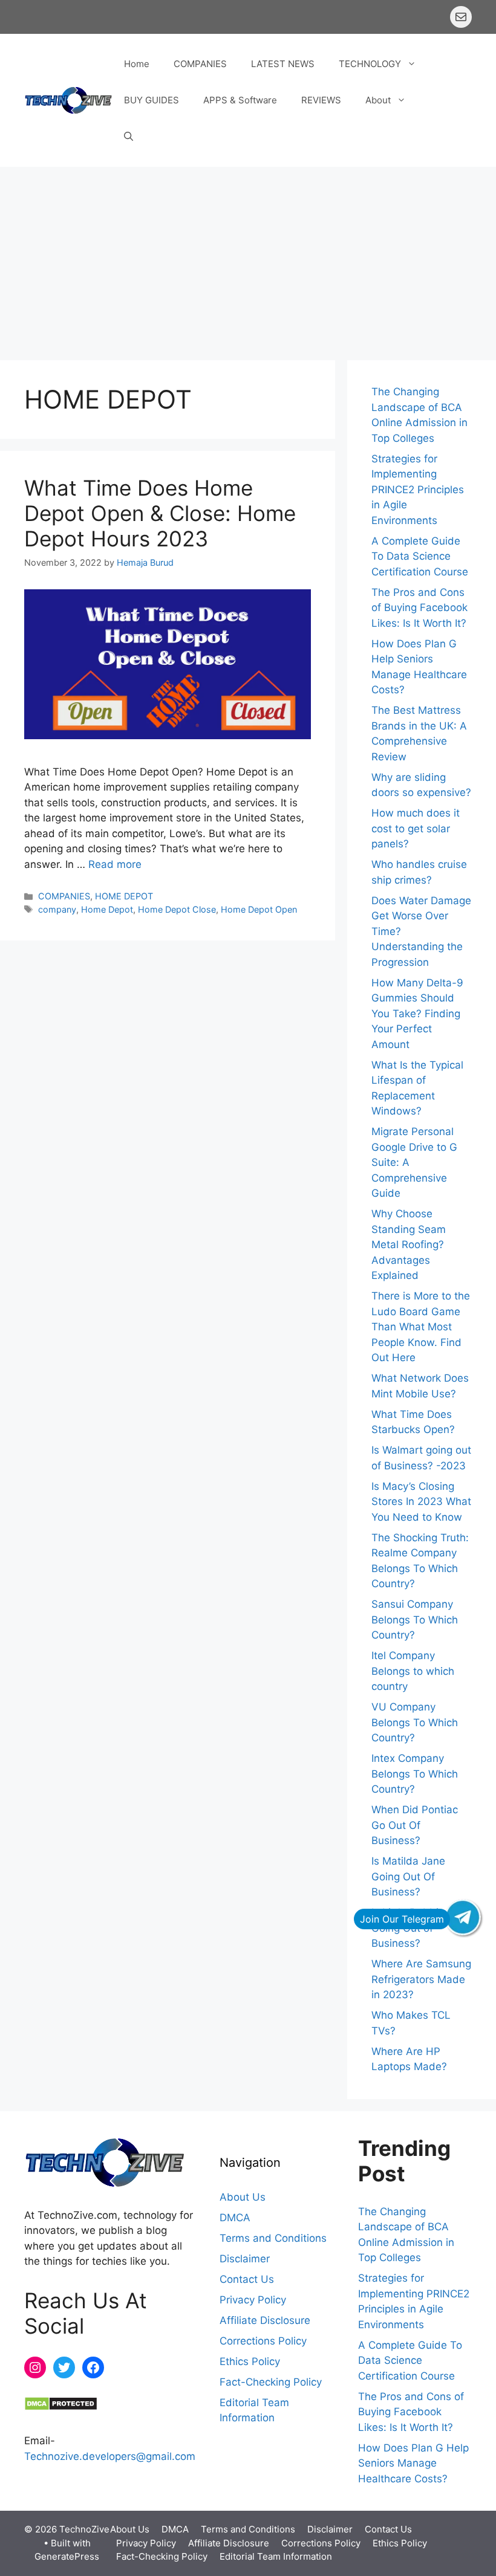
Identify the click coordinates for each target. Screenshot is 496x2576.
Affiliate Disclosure (265, 2320)
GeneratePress (67, 2556)
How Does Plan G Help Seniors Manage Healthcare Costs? (413, 2463)
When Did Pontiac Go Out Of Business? (415, 1825)
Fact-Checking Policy (271, 2382)
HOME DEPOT (124, 896)
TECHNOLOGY (370, 64)
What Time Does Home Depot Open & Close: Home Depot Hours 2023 (160, 513)
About (378, 100)
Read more (115, 864)
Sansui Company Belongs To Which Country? (415, 1620)
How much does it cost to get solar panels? (416, 828)
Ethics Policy (250, 2361)
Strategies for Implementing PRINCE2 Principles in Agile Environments (418, 490)
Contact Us (247, 2279)
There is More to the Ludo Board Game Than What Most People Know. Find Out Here (421, 1327)
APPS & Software (240, 100)
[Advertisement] (248, 257)
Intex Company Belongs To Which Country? (415, 1774)
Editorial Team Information (276, 2556)
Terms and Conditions (273, 2238)
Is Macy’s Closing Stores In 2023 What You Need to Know (421, 1502)
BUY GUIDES (152, 100)
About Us (243, 2197)
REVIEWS (321, 100)
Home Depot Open (259, 909)
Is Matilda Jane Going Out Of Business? (408, 1876)
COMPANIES (200, 64)
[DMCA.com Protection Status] (61, 2407)
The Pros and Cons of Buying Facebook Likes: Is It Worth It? (419, 608)
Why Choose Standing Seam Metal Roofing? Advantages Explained (409, 1244)
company (57, 909)
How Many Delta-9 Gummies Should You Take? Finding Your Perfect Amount (417, 1014)
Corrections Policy (263, 2341)
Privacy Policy (253, 2300)
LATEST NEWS (283, 64)
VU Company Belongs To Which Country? (415, 1722)
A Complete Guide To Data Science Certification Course (420, 556)
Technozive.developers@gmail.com (110, 2456)
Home (137, 64)
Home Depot (107, 909)
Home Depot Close (177, 909)
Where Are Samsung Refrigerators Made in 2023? (421, 1979)
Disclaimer (245, 2259)
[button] (129, 137)
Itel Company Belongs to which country (413, 1671)
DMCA (235, 2218)
